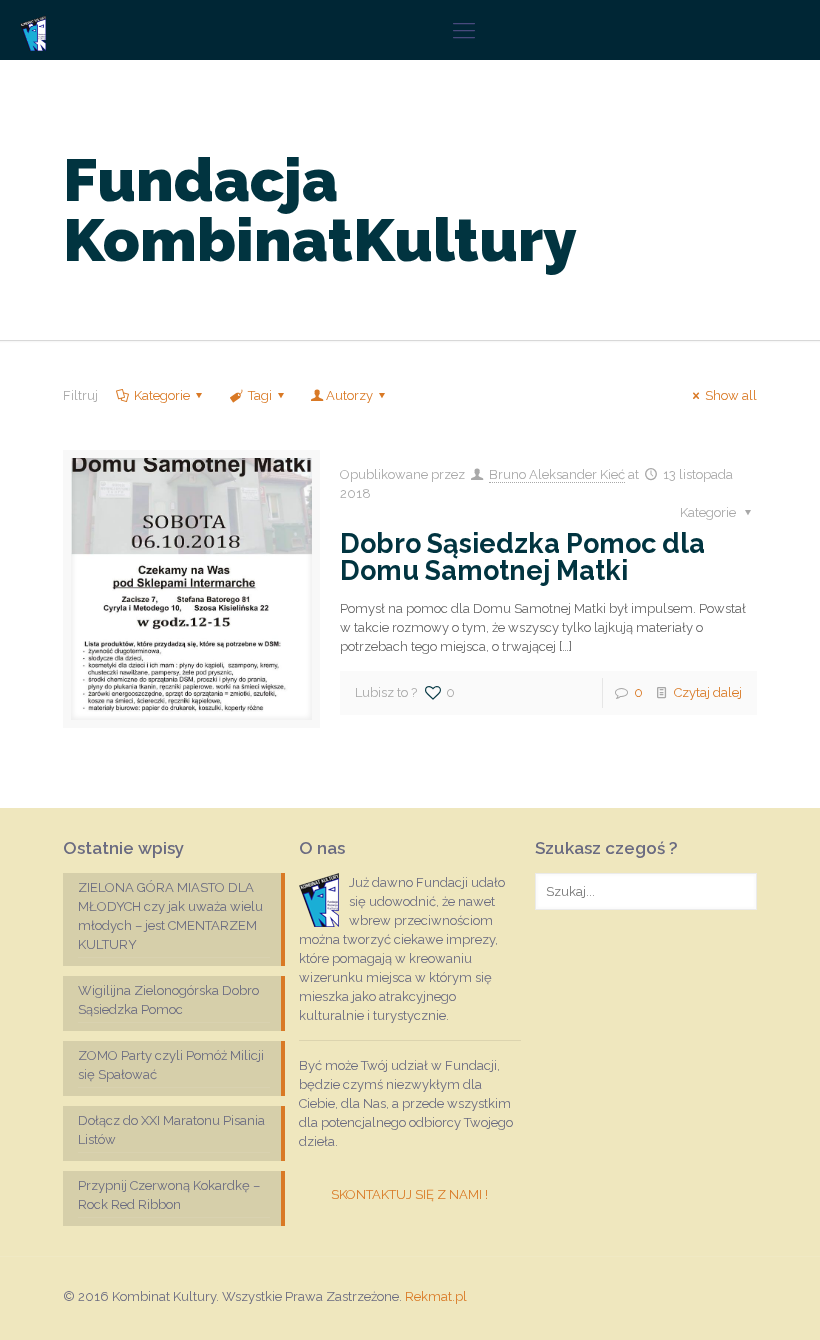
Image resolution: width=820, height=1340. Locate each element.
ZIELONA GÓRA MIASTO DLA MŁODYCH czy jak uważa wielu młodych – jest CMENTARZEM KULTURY (170, 916)
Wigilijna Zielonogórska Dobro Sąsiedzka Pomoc (168, 1000)
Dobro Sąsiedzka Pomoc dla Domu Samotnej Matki (522, 557)
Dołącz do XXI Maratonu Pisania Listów (171, 1130)
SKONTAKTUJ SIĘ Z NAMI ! (409, 1194)
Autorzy (349, 395)
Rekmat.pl (436, 1296)
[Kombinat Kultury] (33, 30)
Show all (731, 395)
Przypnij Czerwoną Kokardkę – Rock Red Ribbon (169, 1195)
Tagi (260, 395)
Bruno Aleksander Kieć (557, 474)
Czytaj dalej (708, 692)
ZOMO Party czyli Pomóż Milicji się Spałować (171, 1065)
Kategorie (162, 395)
